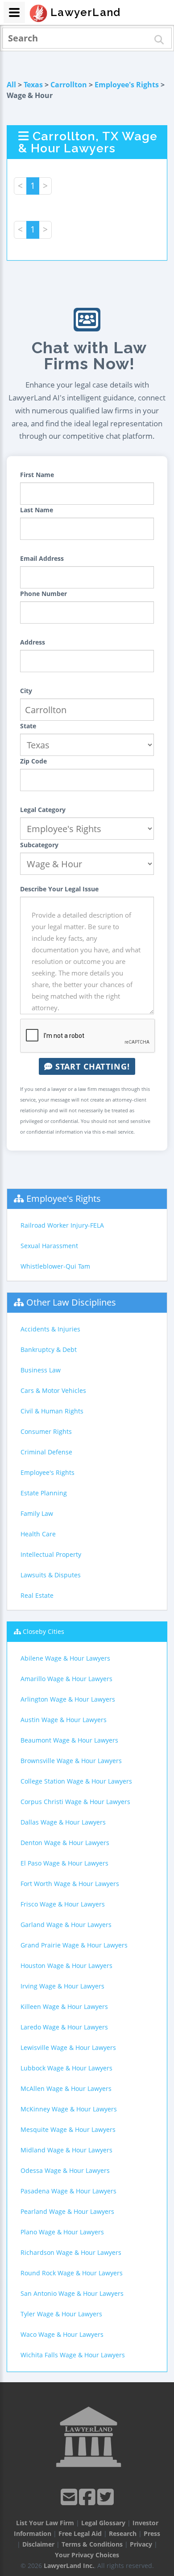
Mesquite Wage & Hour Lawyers (68, 2129)
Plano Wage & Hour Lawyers (62, 2232)
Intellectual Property (51, 1554)
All (11, 85)
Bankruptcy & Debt (49, 1349)
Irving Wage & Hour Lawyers (62, 1986)
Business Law (41, 1370)
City (26, 691)
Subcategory (39, 845)
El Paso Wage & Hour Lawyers (64, 1863)
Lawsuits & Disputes (51, 1575)
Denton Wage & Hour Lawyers (65, 1843)
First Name (37, 475)
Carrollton (69, 85)
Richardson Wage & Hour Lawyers (71, 2252)
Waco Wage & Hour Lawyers (62, 2334)
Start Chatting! (91, 1066)
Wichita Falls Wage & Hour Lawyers (73, 2355)
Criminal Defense (46, 1452)
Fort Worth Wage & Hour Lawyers (70, 1884)
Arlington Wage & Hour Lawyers (68, 1699)
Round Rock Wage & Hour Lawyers (72, 2273)
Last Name (37, 510)
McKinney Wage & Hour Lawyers (69, 2109)
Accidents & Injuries (50, 1329)
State (28, 726)
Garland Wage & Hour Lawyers (66, 1925)
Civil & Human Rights (52, 1411)
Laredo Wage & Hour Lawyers (64, 2027)
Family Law (37, 1513)
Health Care (38, 1534)
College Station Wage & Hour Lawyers (76, 1781)
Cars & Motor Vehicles (53, 1390)
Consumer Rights (46, 1431)
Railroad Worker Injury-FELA (62, 1225)
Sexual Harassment (49, 1246)
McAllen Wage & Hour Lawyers (66, 2088)
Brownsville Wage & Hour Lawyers (71, 1761)
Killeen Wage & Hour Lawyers (64, 2007)
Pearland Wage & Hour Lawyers (67, 2211)
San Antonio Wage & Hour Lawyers (72, 2293)
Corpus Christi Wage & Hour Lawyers (75, 1802)
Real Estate (37, 1595)
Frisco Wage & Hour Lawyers (63, 1904)
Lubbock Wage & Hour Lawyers (66, 2068)
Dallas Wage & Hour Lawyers (63, 1822)
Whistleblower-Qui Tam (55, 1266)
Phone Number (43, 594)
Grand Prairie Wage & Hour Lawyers (74, 1945)
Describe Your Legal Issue (59, 889)
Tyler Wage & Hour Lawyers (61, 2314)
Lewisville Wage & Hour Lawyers (68, 2047)
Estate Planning (44, 1493)
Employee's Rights (127, 85)
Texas (33, 85)
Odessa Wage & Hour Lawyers (65, 2170)
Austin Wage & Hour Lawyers (64, 1720)
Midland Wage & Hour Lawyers (66, 2150)
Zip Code (33, 761)
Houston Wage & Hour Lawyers (66, 1966)
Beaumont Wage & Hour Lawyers (69, 1740)
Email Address (42, 558)
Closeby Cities (43, 1631)
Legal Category (43, 810)
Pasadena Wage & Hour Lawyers (68, 2191)
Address (33, 642)
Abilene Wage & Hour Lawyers (65, 1658)
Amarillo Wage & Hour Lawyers (66, 1679)
